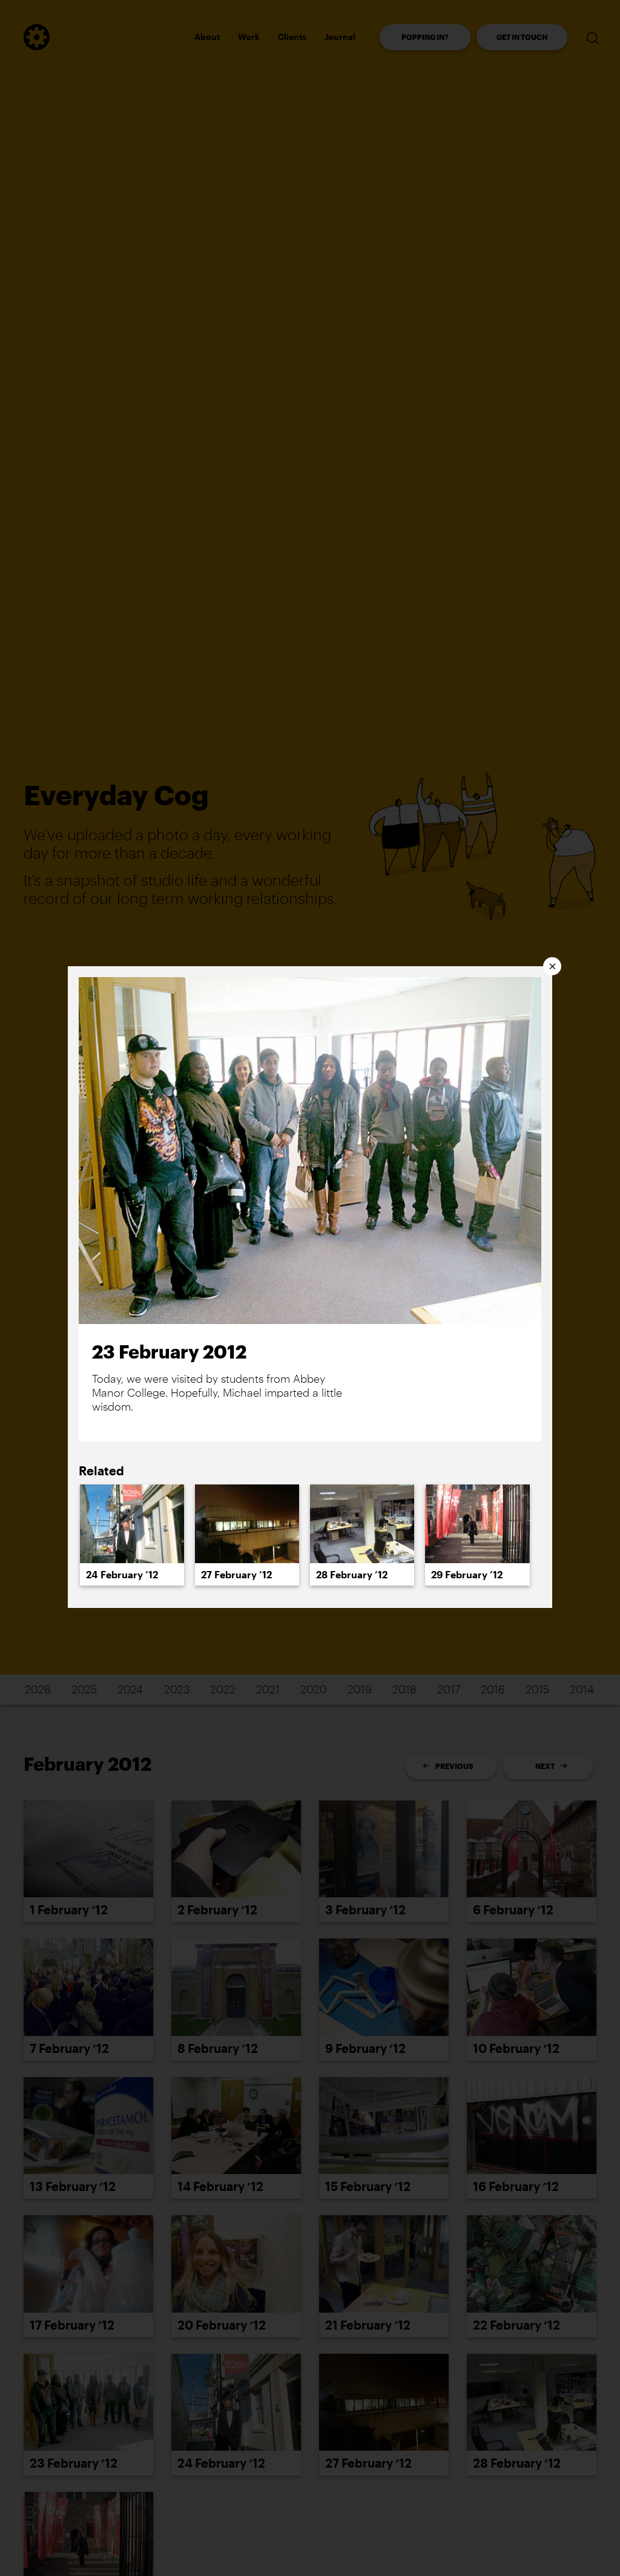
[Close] (552, 966)
